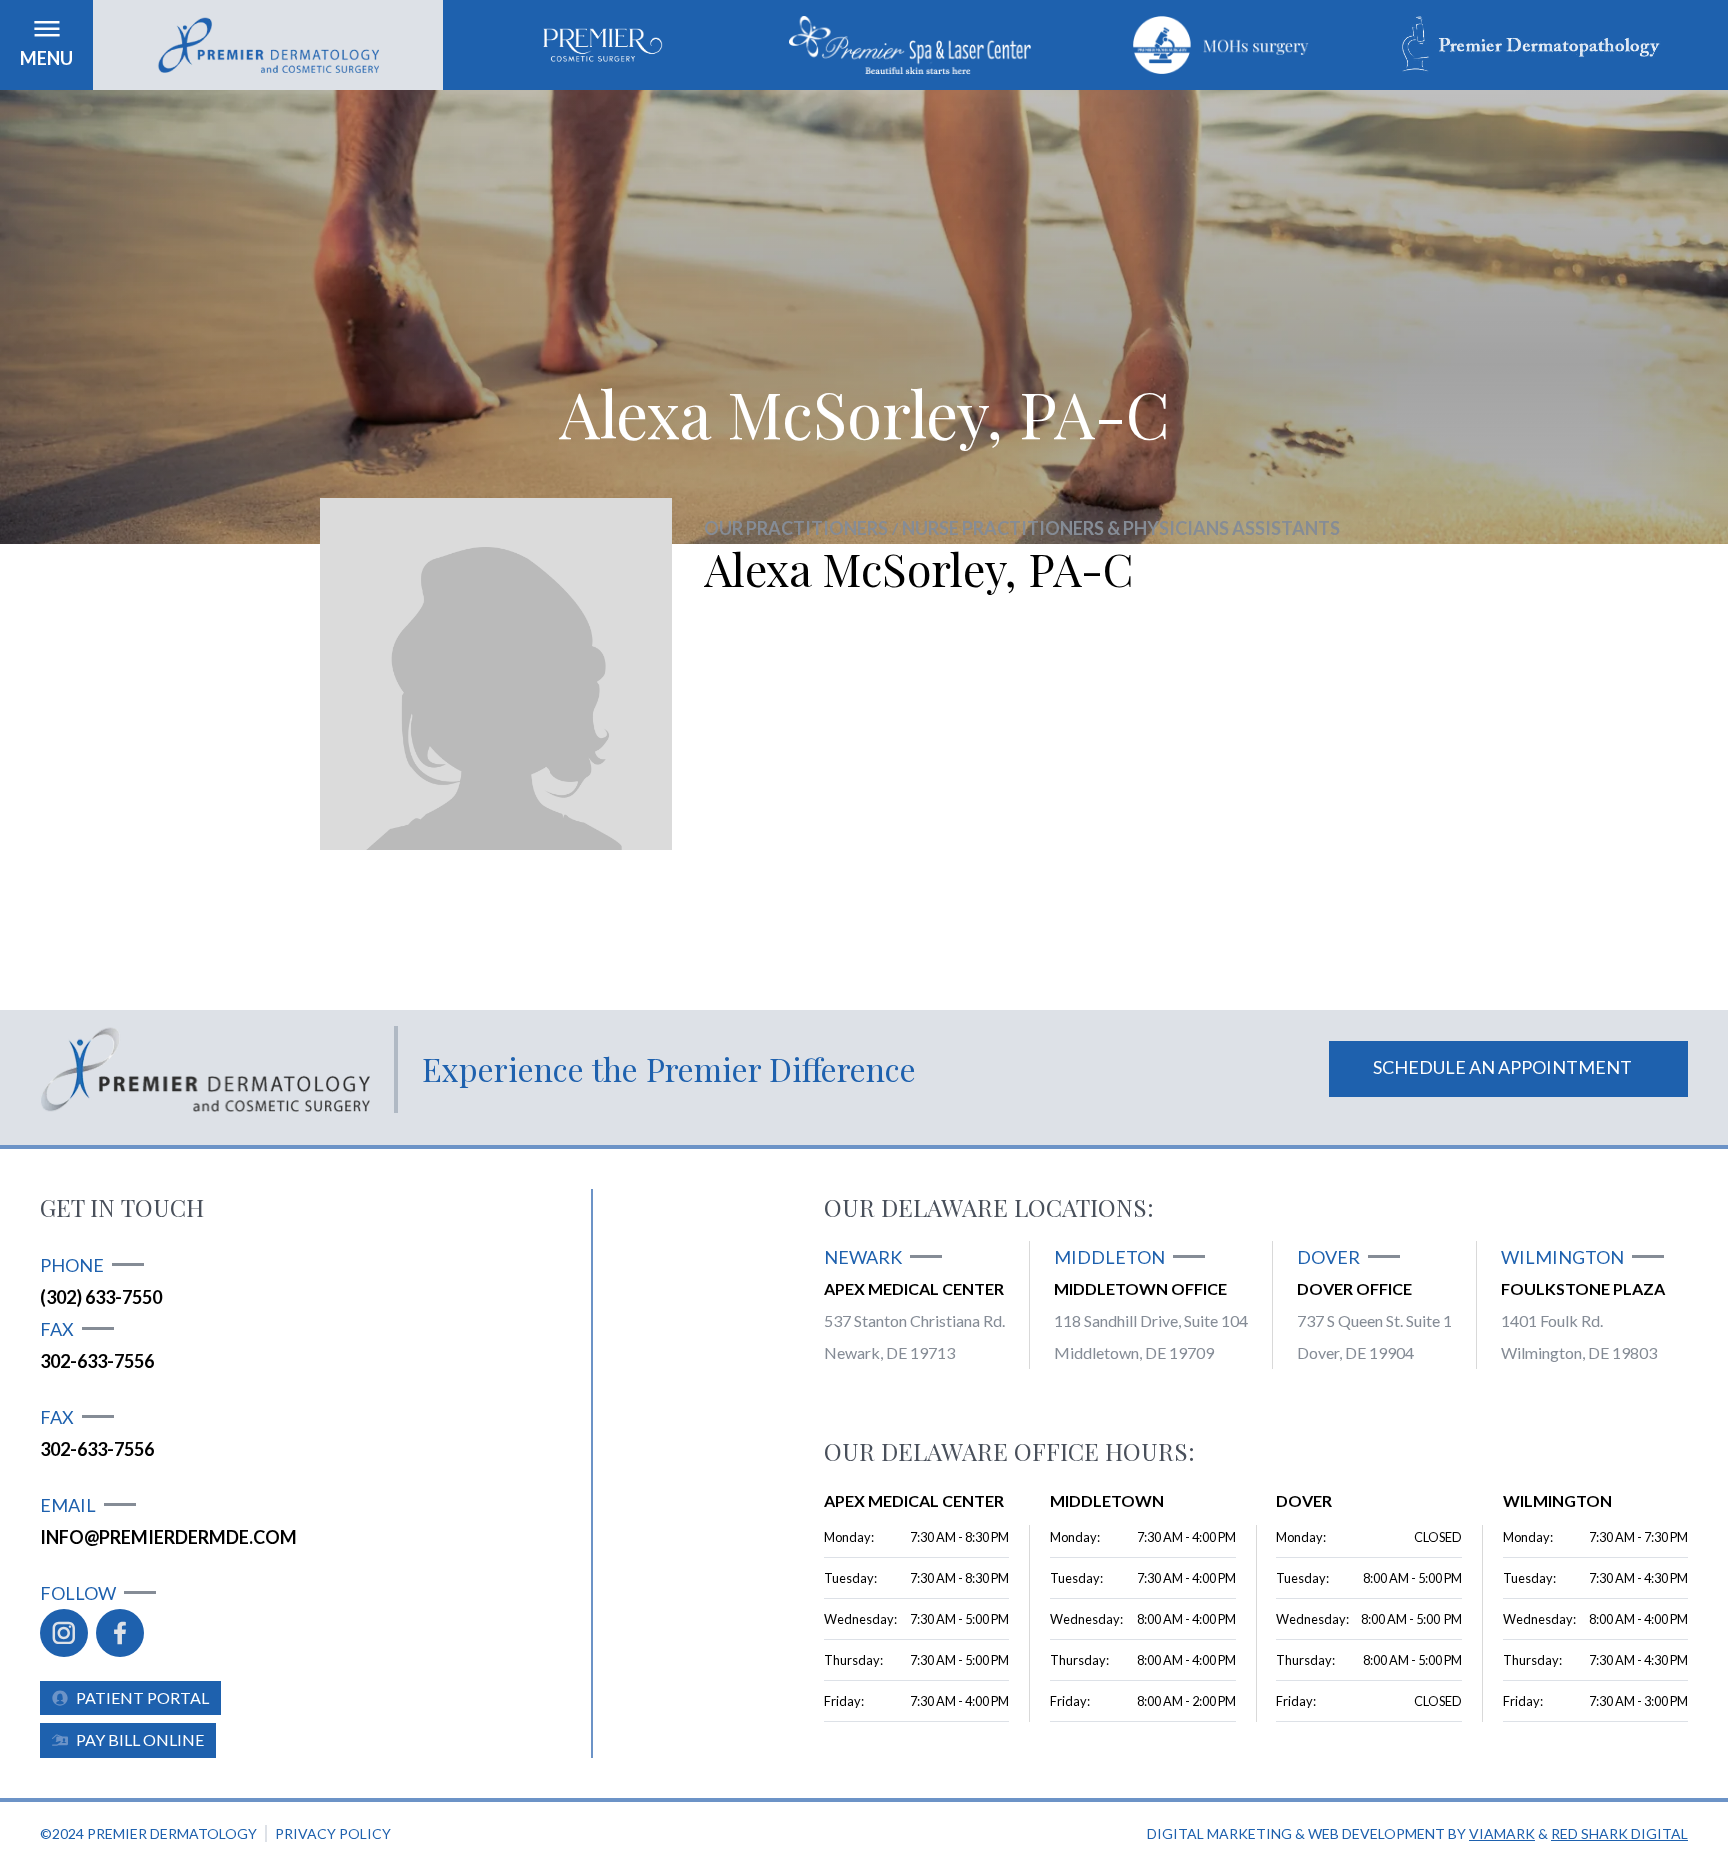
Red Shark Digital (1619, 1833)
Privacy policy (333, 1833)
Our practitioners (796, 528)
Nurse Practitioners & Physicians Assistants (1121, 528)
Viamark (1502, 1833)
